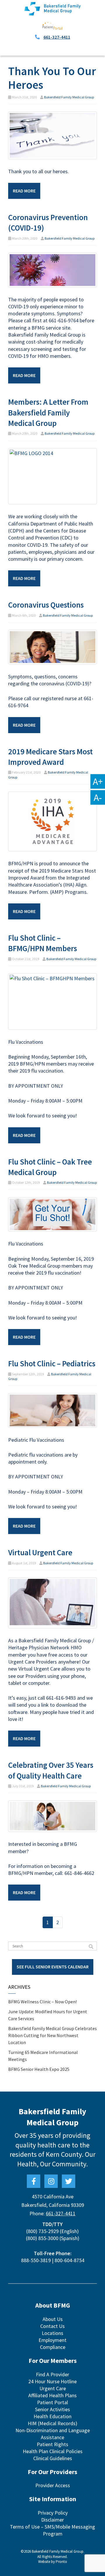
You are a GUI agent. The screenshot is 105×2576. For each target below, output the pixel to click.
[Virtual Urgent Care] (52, 1602)
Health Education (52, 2416)
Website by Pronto (53, 2562)
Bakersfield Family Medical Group (69, 97)
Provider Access (53, 2485)
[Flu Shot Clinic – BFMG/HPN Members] (52, 1001)
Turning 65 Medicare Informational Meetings (43, 2056)
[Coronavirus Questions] (52, 646)
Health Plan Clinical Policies (53, 2451)
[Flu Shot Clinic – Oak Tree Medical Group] (52, 1214)
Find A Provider (52, 2374)
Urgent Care (53, 2388)
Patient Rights (52, 2444)
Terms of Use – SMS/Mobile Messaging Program (52, 2530)
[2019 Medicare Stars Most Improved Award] (52, 821)
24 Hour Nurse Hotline (52, 2381)
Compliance (53, 2347)
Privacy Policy (53, 2513)
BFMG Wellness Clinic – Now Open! (42, 2002)
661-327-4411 (57, 37)
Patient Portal (52, 2402)
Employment (52, 2340)
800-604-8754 (69, 2260)
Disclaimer (52, 2520)
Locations (52, 2333)
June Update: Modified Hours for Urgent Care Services (48, 2015)
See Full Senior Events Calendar (53, 1967)
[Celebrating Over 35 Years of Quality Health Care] (52, 1816)
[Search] (91, 1947)
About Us (53, 2319)
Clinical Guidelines (53, 2458)
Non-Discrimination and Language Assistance (53, 2434)
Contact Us (52, 2326)
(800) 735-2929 (42, 2231)
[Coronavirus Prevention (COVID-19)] (52, 269)
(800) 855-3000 (42, 2238)
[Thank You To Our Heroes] (52, 135)
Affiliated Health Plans (52, 2395)
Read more (24, 191)
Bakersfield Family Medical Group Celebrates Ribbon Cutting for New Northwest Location (52, 2035)
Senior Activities (52, 2409)
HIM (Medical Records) (52, 2423)
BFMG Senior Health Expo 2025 (39, 2069)
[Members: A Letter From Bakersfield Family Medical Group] (52, 476)
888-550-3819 (36, 2260)
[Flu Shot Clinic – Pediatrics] (52, 1410)
